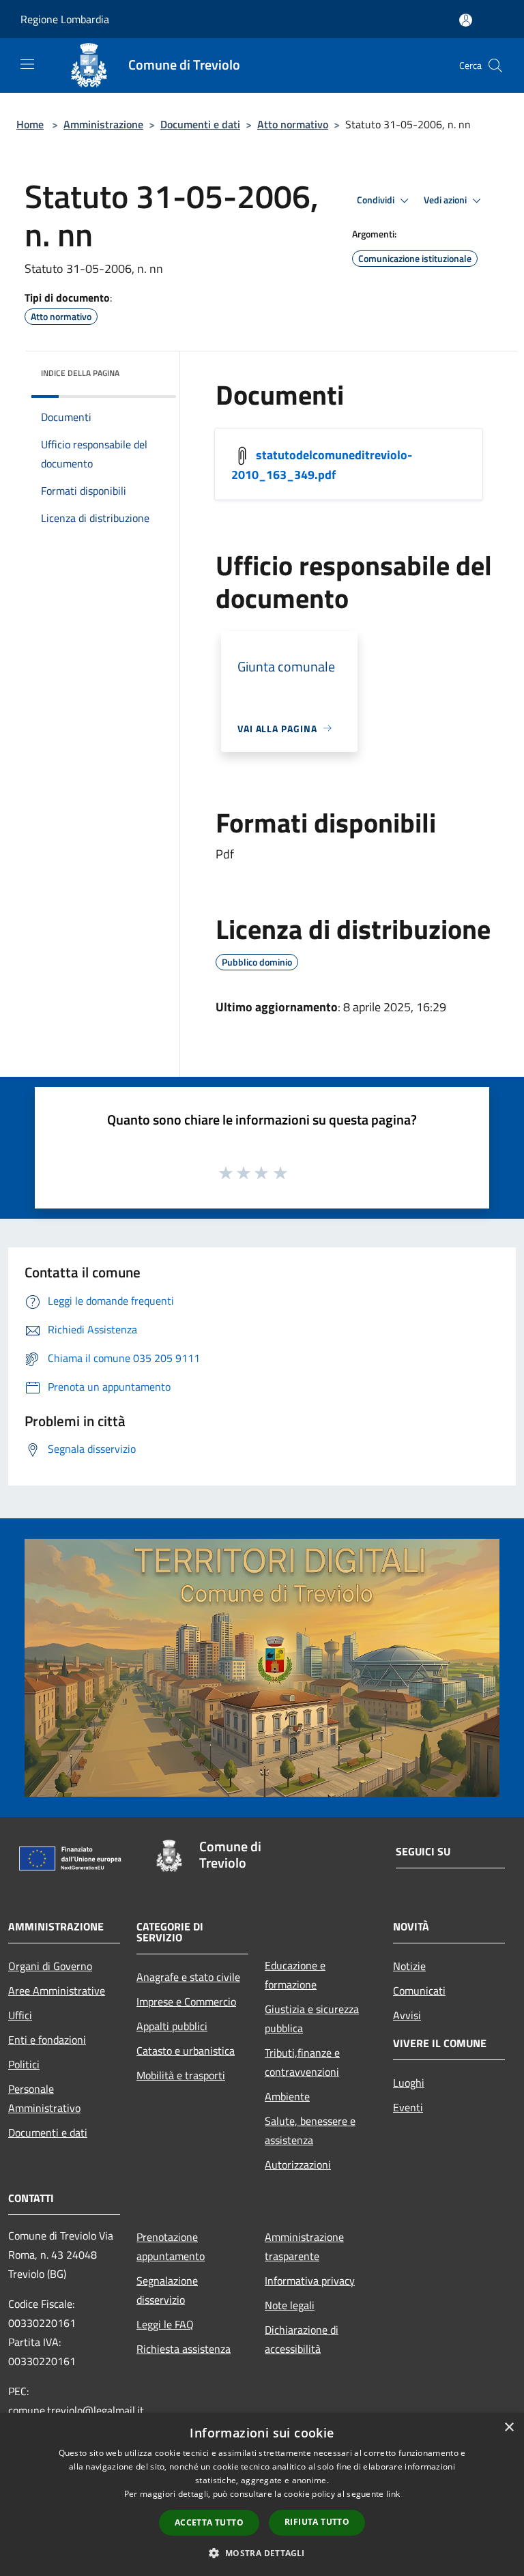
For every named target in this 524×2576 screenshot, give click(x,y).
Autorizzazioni (298, 2165)
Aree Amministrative (57, 1991)
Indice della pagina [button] (80, 373)
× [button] (509, 2428)
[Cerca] (495, 66)
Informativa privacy (310, 2281)
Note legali (290, 2305)
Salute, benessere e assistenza (310, 2130)
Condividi (377, 200)
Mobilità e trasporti (181, 2075)
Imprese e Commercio (186, 2001)
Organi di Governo (50, 1966)
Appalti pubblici (172, 2026)
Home (30, 124)
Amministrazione (103, 124)
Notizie (409, 1966)
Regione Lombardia (65, 19)
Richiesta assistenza (184, 2349)
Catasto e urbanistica (186, 2051)
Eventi (408, 2107)
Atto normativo (293, 124)
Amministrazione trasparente (304, 2246)
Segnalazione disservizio (167, 2290)
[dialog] (262, 2494)
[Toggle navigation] (27, 64)
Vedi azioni (446, 200)
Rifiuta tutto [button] (317, 2522)
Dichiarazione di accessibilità (302, 2339)
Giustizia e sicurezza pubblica (312, 2018)
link (393, 2494)
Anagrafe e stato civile (188, 1977)
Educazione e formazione (295, 1975)
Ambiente (287, 2096)
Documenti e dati (200, 124)
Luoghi (409, 2083)
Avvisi (407, 2015)
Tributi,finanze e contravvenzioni (302, 2062)
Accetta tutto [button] (209, 2522)
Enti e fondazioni (47, 2040)
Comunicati (419, 1991)
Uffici (20, 2015)
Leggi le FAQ (165, 2324)
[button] (262, 2553)
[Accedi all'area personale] (466, 20)
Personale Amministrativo (44, 2098)
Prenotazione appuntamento (171, 2246)
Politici (24, 2064)
